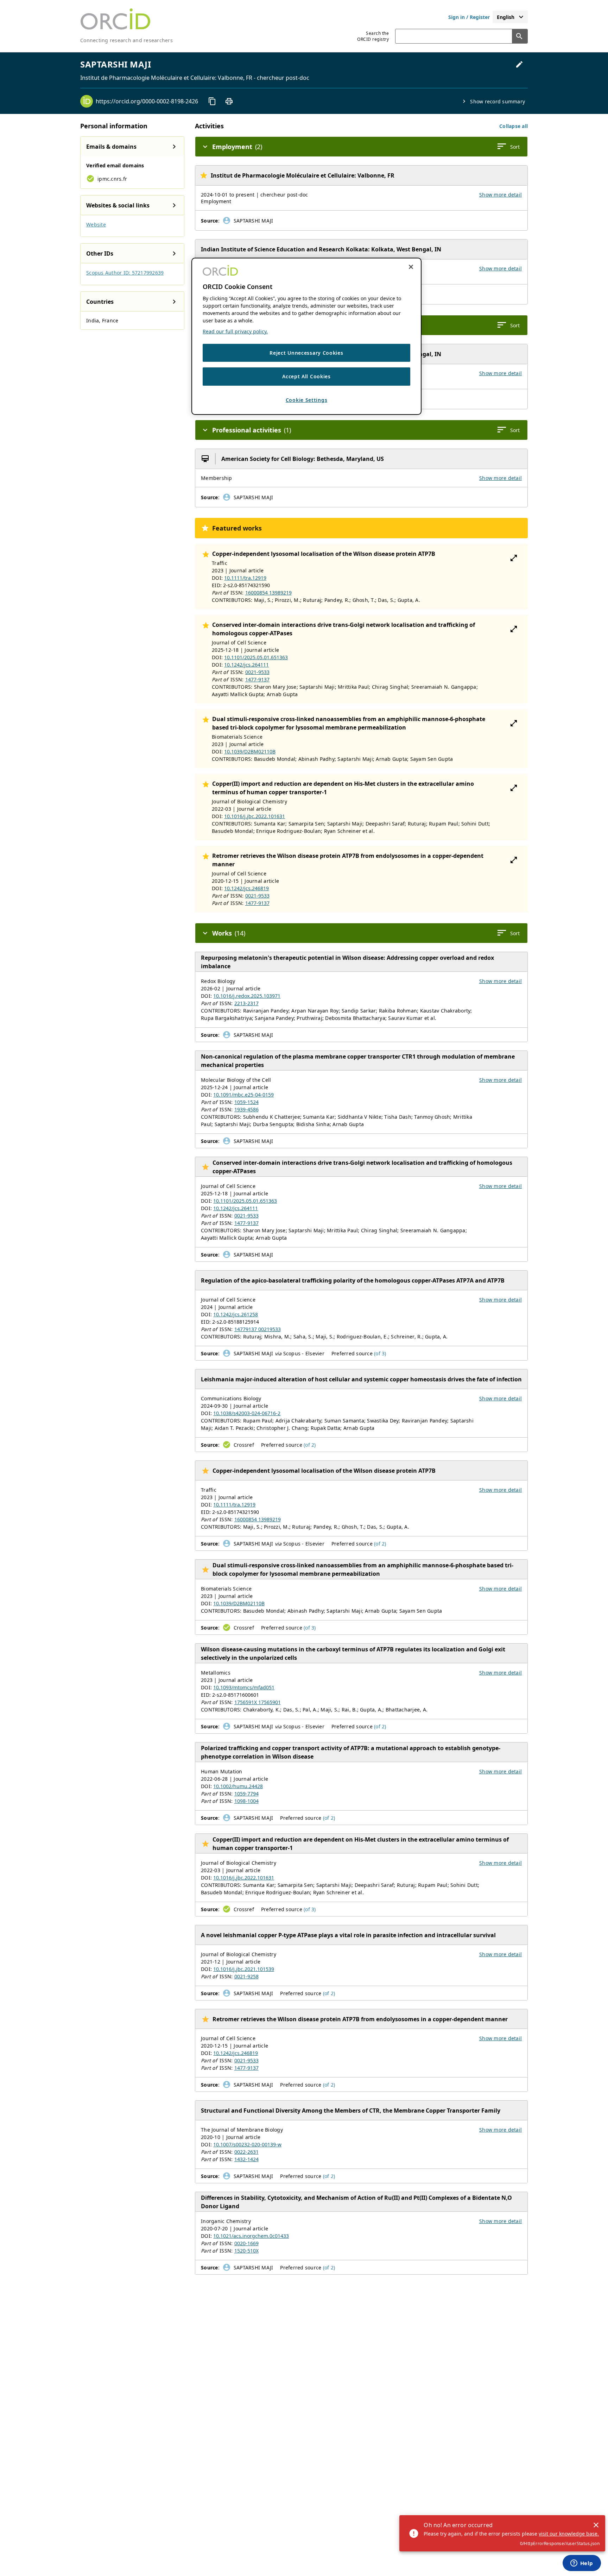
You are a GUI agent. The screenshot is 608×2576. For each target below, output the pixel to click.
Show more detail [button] (501, 195)
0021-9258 (246, 1976)
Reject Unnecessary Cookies (306, 353)
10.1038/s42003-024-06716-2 (247, 1413)
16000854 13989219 (268, 593)
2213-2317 (246, 1003)
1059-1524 (246, 1102)
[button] (514, 126)
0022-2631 (246, 2152)
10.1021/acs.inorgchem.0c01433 (251, 2236)
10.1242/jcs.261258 (236, 1314)
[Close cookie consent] (411, 267)
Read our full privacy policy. (235, 331)
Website (96, 224)
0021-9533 (257, 672)
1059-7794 (246, 1794)
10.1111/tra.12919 (245, 578)
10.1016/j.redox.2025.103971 (247, 996)
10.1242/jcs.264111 (246, 665)
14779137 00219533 (258, 1329)
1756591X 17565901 (258, 1702)
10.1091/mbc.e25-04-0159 (243, 1095)
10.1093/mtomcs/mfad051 (244, 1687)
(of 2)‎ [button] (310, 1445)
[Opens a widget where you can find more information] (582, 2564)
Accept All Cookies (306, 376)
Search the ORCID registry (373, 36)
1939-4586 (246, 1109)
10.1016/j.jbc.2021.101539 (244, 1969)
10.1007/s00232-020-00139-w (247, 2144)
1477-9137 (257, 679)
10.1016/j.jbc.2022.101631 (255, 816)
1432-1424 (246, 2159)
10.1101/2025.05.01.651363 (256, 657)
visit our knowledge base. (569, 2534)
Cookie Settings (307, 400)
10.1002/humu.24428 (238, 1786)
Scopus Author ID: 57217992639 (125, 273)
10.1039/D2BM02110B (250, 751)
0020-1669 (246, 2243)
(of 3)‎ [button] (380, 1353)
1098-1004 (246, 1801)
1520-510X (246, 2251)
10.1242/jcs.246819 (246, 888)
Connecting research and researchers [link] (126, 40)
